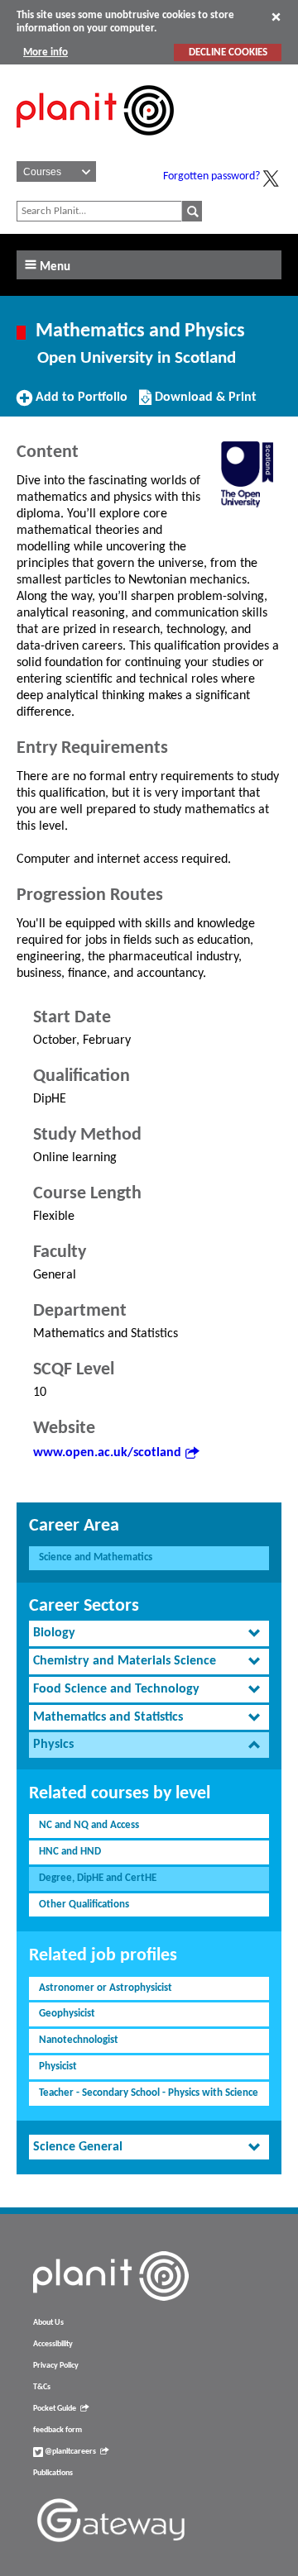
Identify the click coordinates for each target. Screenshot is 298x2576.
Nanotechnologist (79, 2040)
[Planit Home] (95, 145)
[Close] (276, 17)
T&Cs (42, 2387)
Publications (53, 2473)
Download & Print (204, 403)
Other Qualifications (84, 1905)
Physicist (58, 2067)
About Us (48, 2323)
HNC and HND (70, 1852)
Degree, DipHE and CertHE (98, 1878)
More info (46, 52)
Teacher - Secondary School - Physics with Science (149, 2093)
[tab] (149, 1633)
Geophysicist (67, 2014)
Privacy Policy (56, 2366)
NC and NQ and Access (89, 1825)
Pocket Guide (55, 2409)
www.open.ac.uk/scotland (107, 1453)
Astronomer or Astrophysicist (106, 1988)
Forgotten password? (211, 176)
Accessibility (53, 2344)
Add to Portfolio (79, 403)
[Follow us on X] (271, 179)
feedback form (58, 2430)
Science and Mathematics (96, 1557)
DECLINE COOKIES (228, 52)
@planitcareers (70, 2452)
